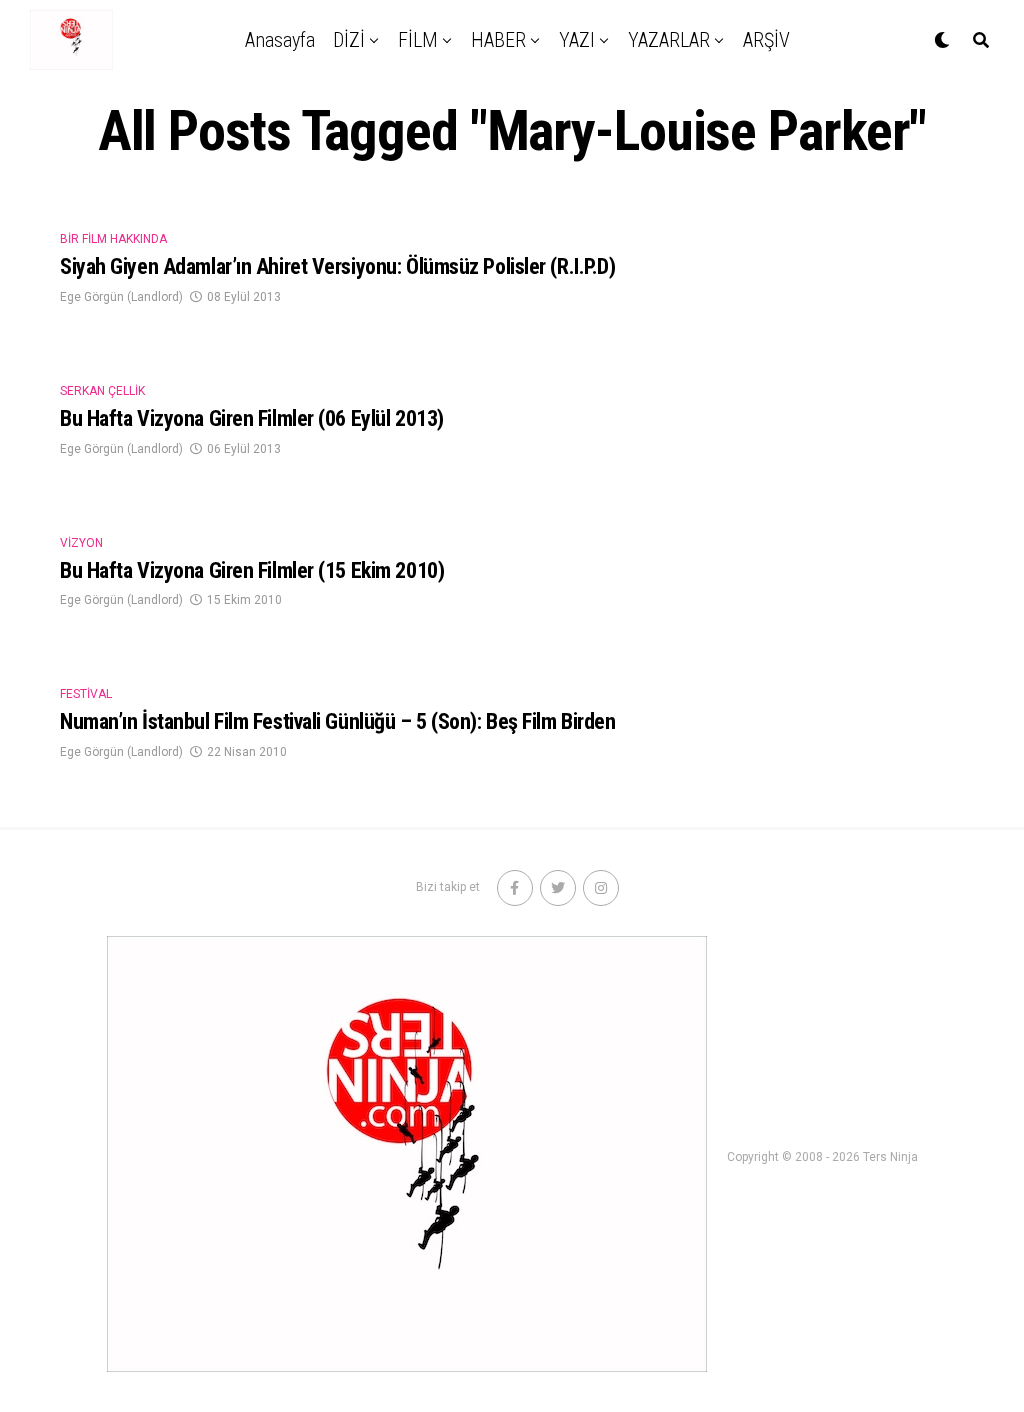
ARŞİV (766, 40)
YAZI (577, 40)
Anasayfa (280, 40)
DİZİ (349, 40)
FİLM (418, 40)
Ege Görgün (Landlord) (121, 297)
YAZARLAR (669, 40)
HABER (498, 40)
